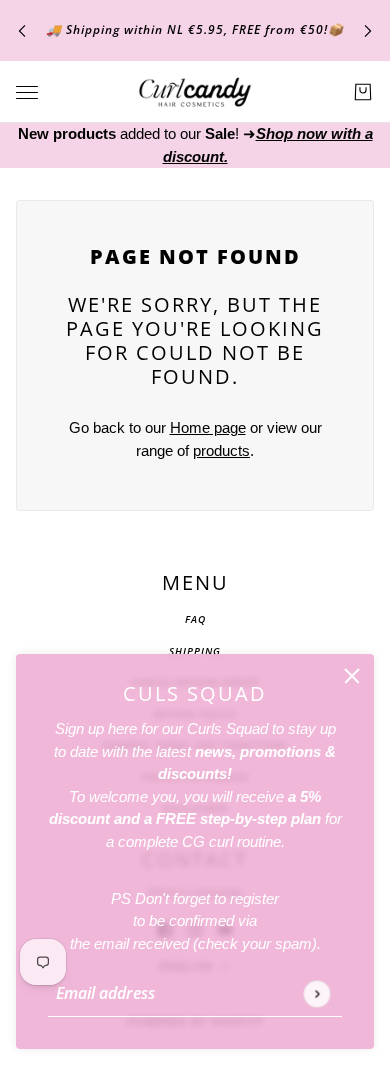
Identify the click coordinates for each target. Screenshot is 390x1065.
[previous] (22, 30)
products (221, 450)
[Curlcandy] (195, 92)
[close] (352, 676)
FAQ (195, 619)
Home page (208, 427)
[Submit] (316, 993)
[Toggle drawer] (27, 92)
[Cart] (363, 92)
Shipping (195, 651)
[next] (368, 30)
